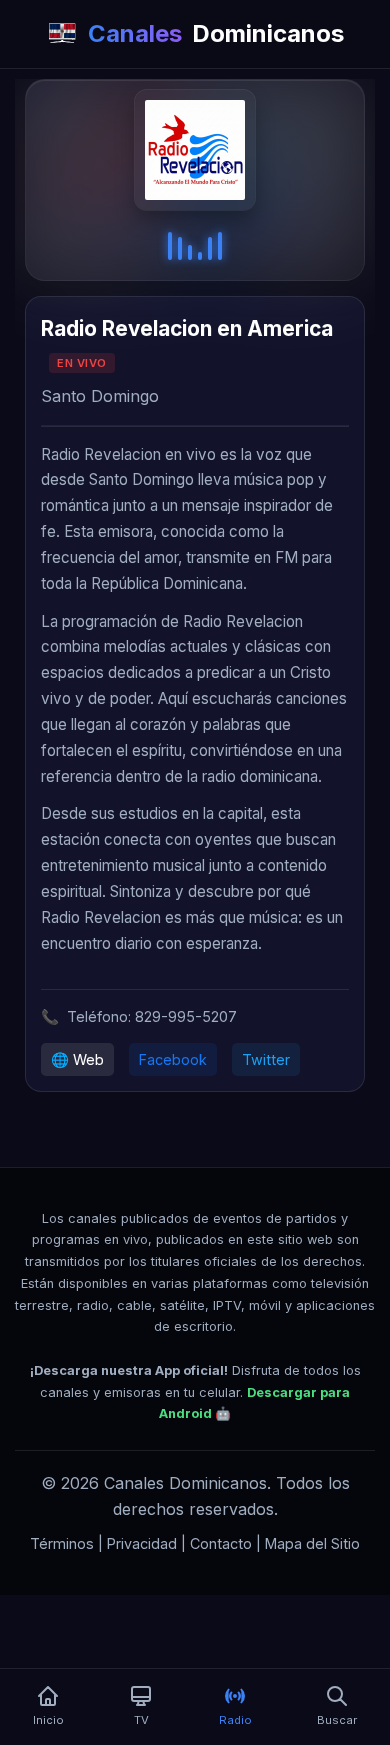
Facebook (173, 1059)
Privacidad (142, 1543)
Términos (62, 1543)
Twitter (266, 1059)
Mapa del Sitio (312, 1543)
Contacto (221, 1543)
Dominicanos (216, 33)
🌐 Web (77, 1059)
